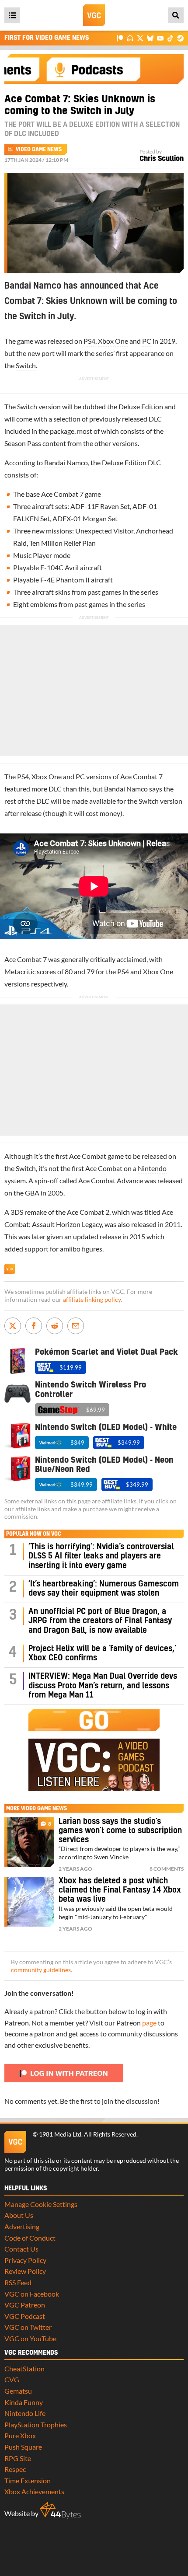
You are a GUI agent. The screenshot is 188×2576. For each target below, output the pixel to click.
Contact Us (21, 2249)
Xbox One (113, 341)
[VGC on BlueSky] (150, 38)
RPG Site (18, 2458)
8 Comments (167, 1869)
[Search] (176, 15)
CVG (12, 2379)
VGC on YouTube (30, 2338)
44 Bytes (60, 2510)
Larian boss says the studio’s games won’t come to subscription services (120, 1831)
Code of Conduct (30, 2238)
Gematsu (18, 2391)
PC (147, 341)
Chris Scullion (162, 159)
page (149, 2023)
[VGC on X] (140, 38)
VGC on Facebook (32, 2294)
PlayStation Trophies (36, 2424)
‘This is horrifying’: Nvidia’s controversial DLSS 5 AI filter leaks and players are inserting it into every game (101, 1556)
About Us (19, 2215)
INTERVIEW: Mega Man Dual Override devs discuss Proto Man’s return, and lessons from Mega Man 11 (103, 1686)
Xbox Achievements (34, 2491)
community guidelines (41, 1970)
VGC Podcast (25, 2316)
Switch (26, 365)
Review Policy (25, 2271)
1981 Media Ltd (60, 2134)
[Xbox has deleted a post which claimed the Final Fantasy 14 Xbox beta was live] (29, 1902)
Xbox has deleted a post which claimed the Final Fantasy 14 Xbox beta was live (120, 1890)
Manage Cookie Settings (41, 2204)
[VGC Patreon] (120, 38)
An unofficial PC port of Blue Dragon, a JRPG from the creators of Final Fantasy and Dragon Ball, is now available (100, 1621)
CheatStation (24, 2369)
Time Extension (28, 2480)
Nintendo (152, 1168)
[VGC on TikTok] (170, 38)
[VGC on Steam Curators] (180, 38)
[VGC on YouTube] (160, 38)
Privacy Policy (25, 2260)
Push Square (23, 2447)
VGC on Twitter (28, 2327)
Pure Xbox (20, 2435)
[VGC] (94, 15)
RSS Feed (18, 2282)
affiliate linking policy (92, 1300)
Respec (15, 2469)
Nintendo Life (25, 2413)
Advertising (22, 2226)
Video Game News (39, 150)
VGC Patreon (25, 2305)
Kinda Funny (24, 2402)
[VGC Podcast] (130, 38)
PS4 (89, 341)
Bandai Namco (66, 462)
